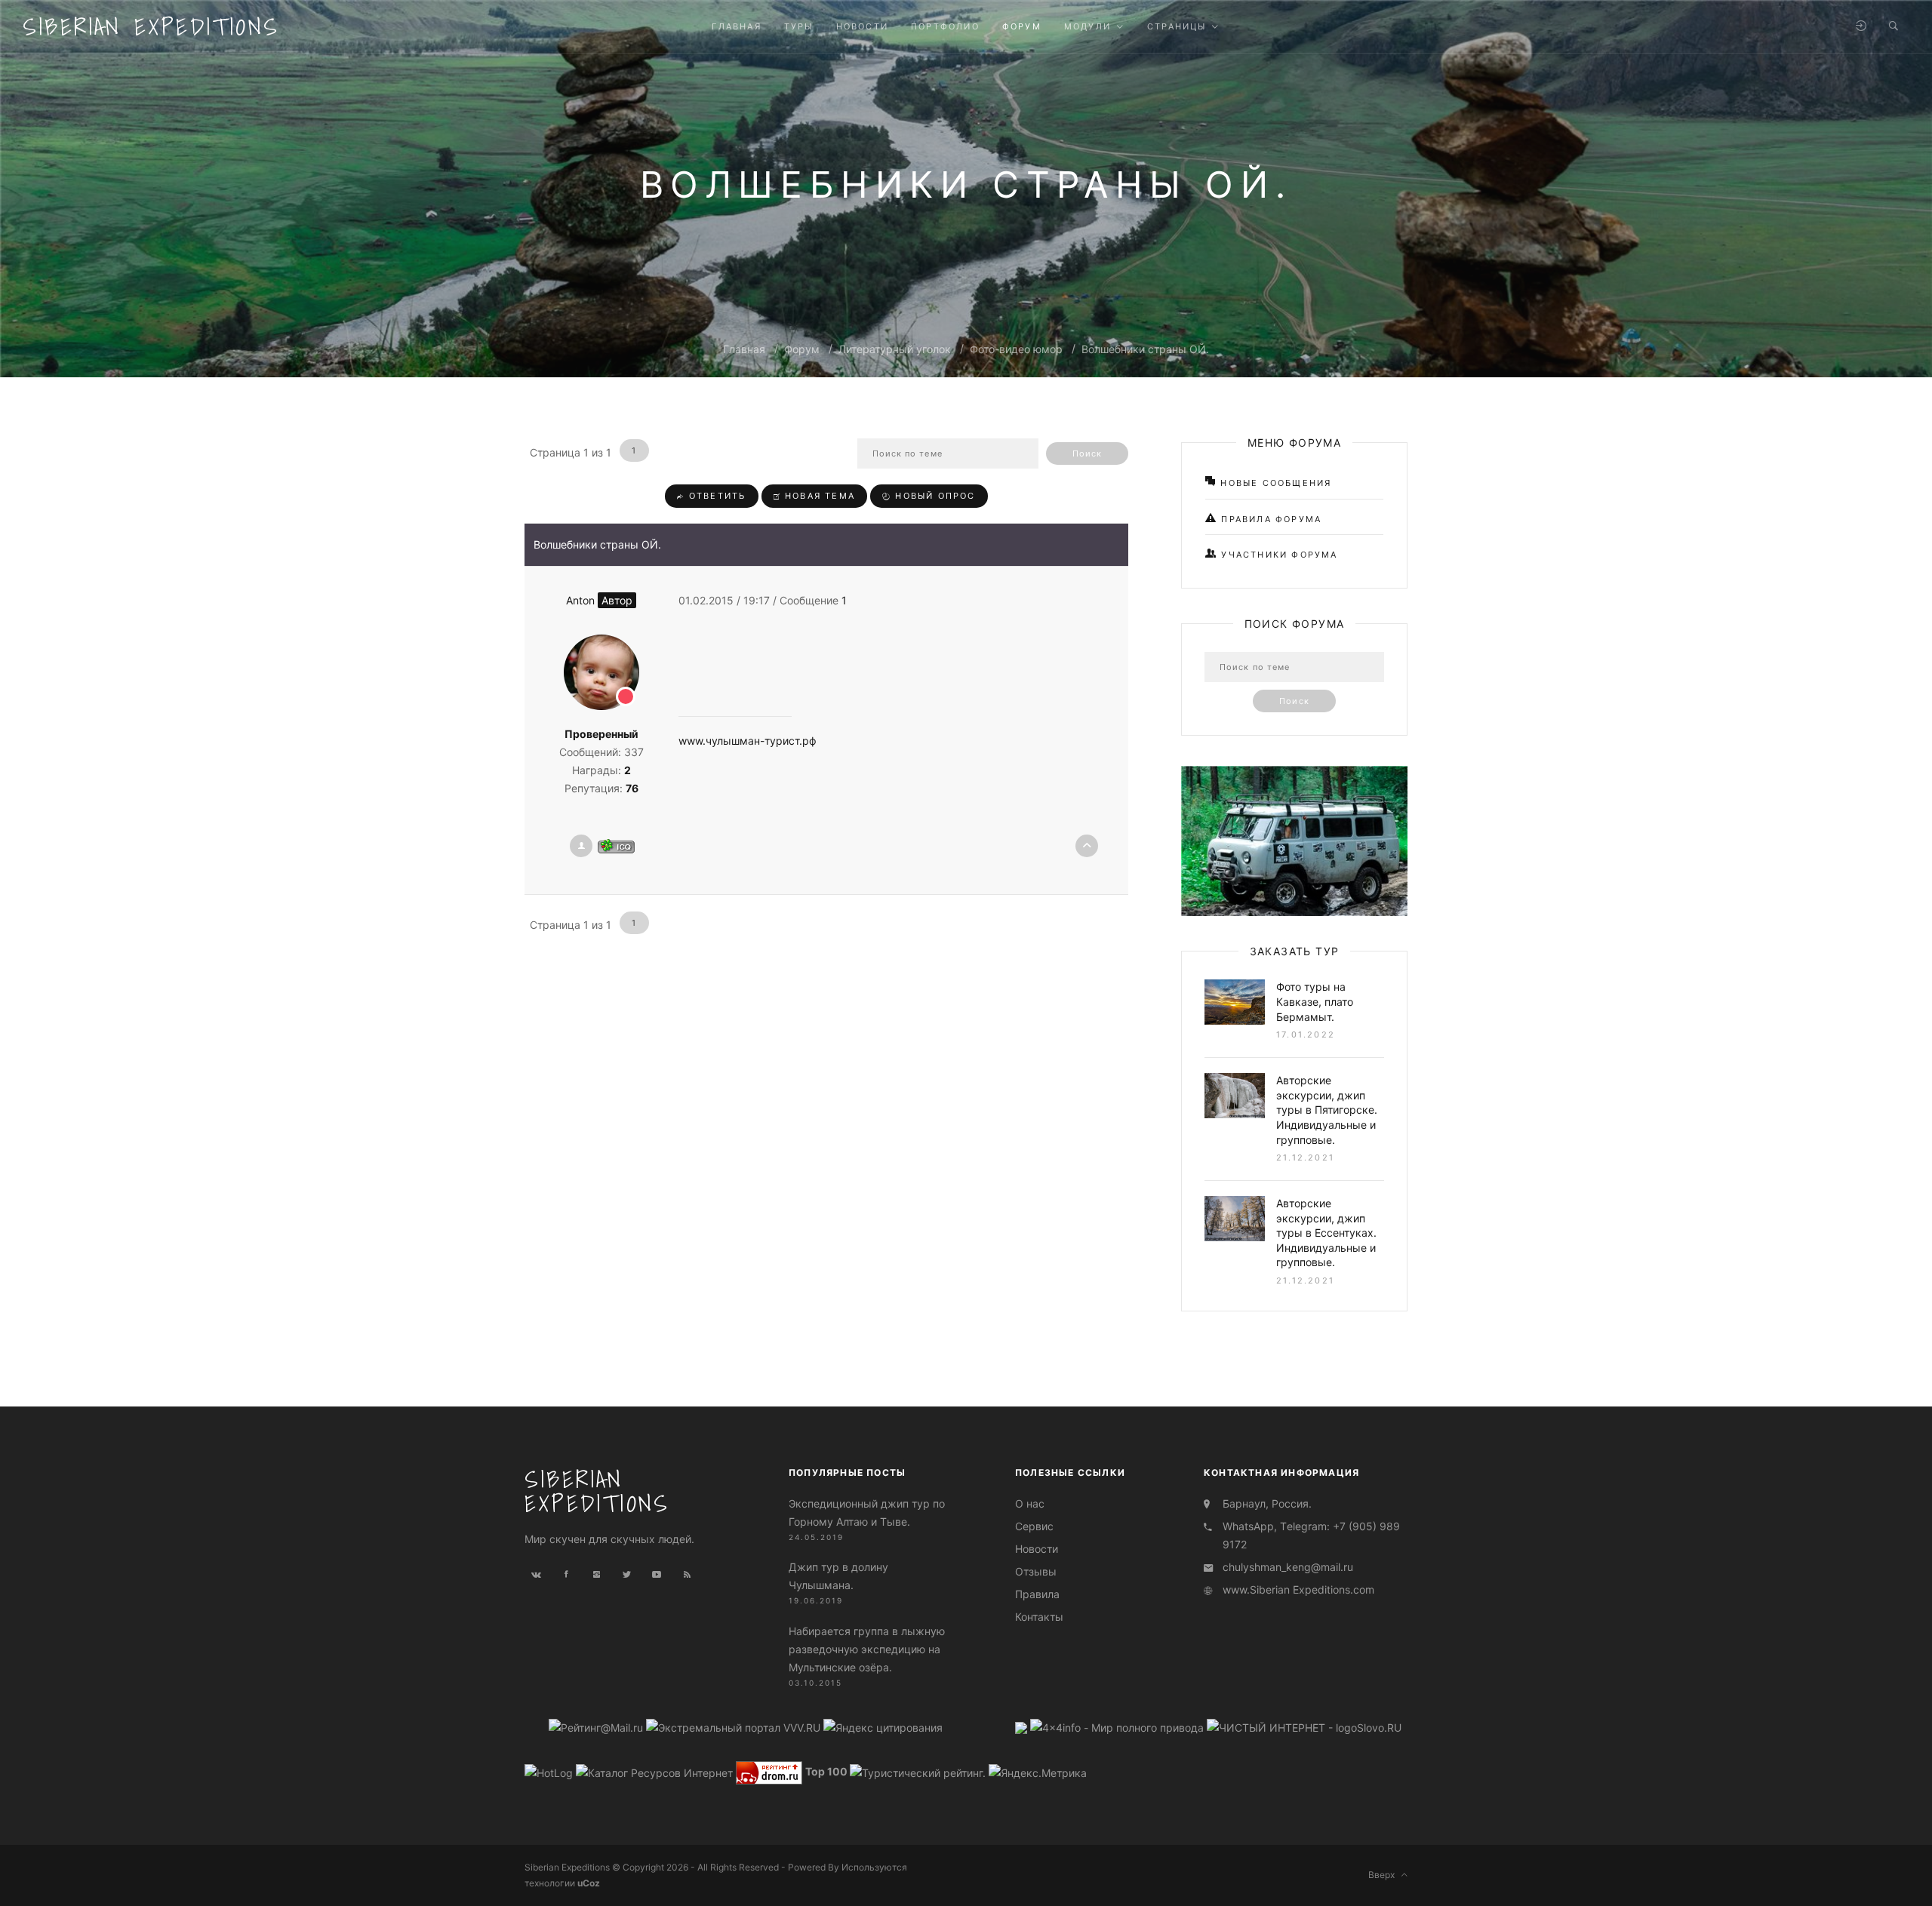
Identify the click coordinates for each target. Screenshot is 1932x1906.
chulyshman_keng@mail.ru (1288, 1567)
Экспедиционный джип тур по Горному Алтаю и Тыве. (867, 1513)
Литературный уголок (895, 349)
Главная (744, 349)
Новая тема (818, 496)
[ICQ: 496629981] (616, 846)
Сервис (1034, 1526)
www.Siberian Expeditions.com (1298, 1589)
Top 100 (826, 1771)
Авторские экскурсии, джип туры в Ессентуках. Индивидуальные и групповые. (1326, 1233)
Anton (599, 600)
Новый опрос (933, 496)
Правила (1037, 1594)
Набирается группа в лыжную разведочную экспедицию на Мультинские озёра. (867, 1649)
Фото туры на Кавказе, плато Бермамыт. (1315, 1001)
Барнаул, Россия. (1267, 1503)
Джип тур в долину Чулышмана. (838, 1576)
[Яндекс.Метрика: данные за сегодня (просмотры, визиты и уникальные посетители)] (1038, 1773)
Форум (802, 349)
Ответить (716, 496)
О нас (1030, 1503)
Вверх (1385, 1875)
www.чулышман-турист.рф (748, 741)
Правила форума (1269, 519)
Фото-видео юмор (1016, 349)
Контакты (1039, 1617)
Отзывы (1036, 1571)
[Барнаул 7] (1023, 1727)
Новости (1037, 1549)
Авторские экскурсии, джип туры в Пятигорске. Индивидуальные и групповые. (1327, 1110)
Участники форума (1277, 555)
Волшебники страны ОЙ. (1145, 349)
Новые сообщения (1274, 483)
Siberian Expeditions (151, 26)
